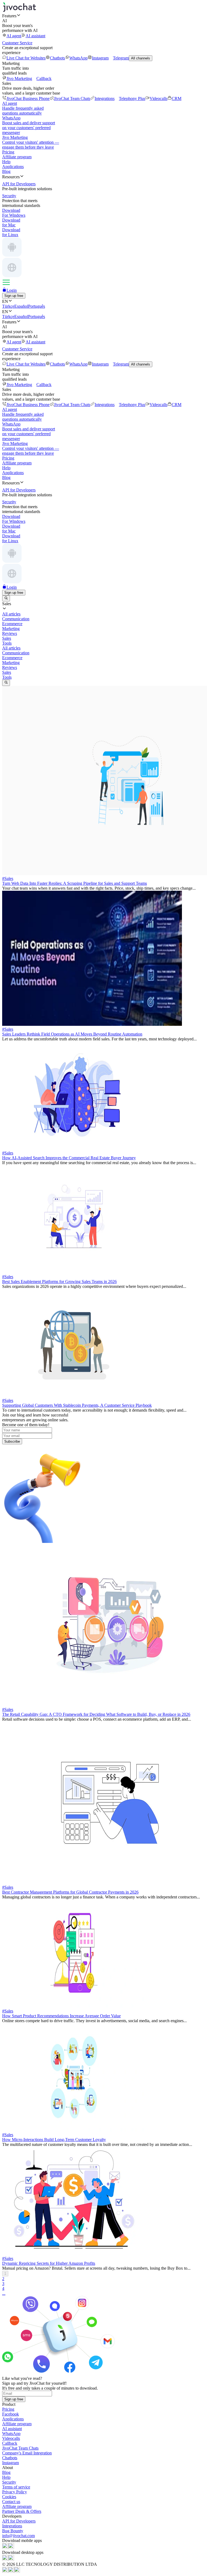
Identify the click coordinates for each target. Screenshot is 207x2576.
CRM (177, 98)
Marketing (11, 663)
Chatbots (57, 58)
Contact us (11, 2502)
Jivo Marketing (19, 78)
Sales (7, 672)
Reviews (10, 667)
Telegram (121, 58)
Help (6, 162)
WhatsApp (78, 58)
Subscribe (12, 1441)
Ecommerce (12, 658)
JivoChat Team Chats (72, 98)
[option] (103, 614)
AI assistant (35, 36)
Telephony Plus (132, 98)
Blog (6, 171)
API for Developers (19, 2521)
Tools (7, 677)
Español (21, 306)
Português (37, 306)
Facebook (11, 2414)
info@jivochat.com (18, 2536)
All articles (11, 648)
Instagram (100, 58)
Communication (16, 653)
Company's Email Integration (27, 2453)
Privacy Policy (15, 2492)
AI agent (14, 36)
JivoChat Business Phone (28, 98)
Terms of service (16, 2487)
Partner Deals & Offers (22, 2511)
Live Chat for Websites (26, 58)
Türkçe (8, 306)
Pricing (8, 152)
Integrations (105, 98)
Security (9, 2482)
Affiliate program (17, 157)
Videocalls (158, 98)
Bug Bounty (13, 2531)
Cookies (9, 2497)
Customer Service (17, 43)
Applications (13, 167)
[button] (103, 16)
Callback (44, 78)
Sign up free (14, 296)
